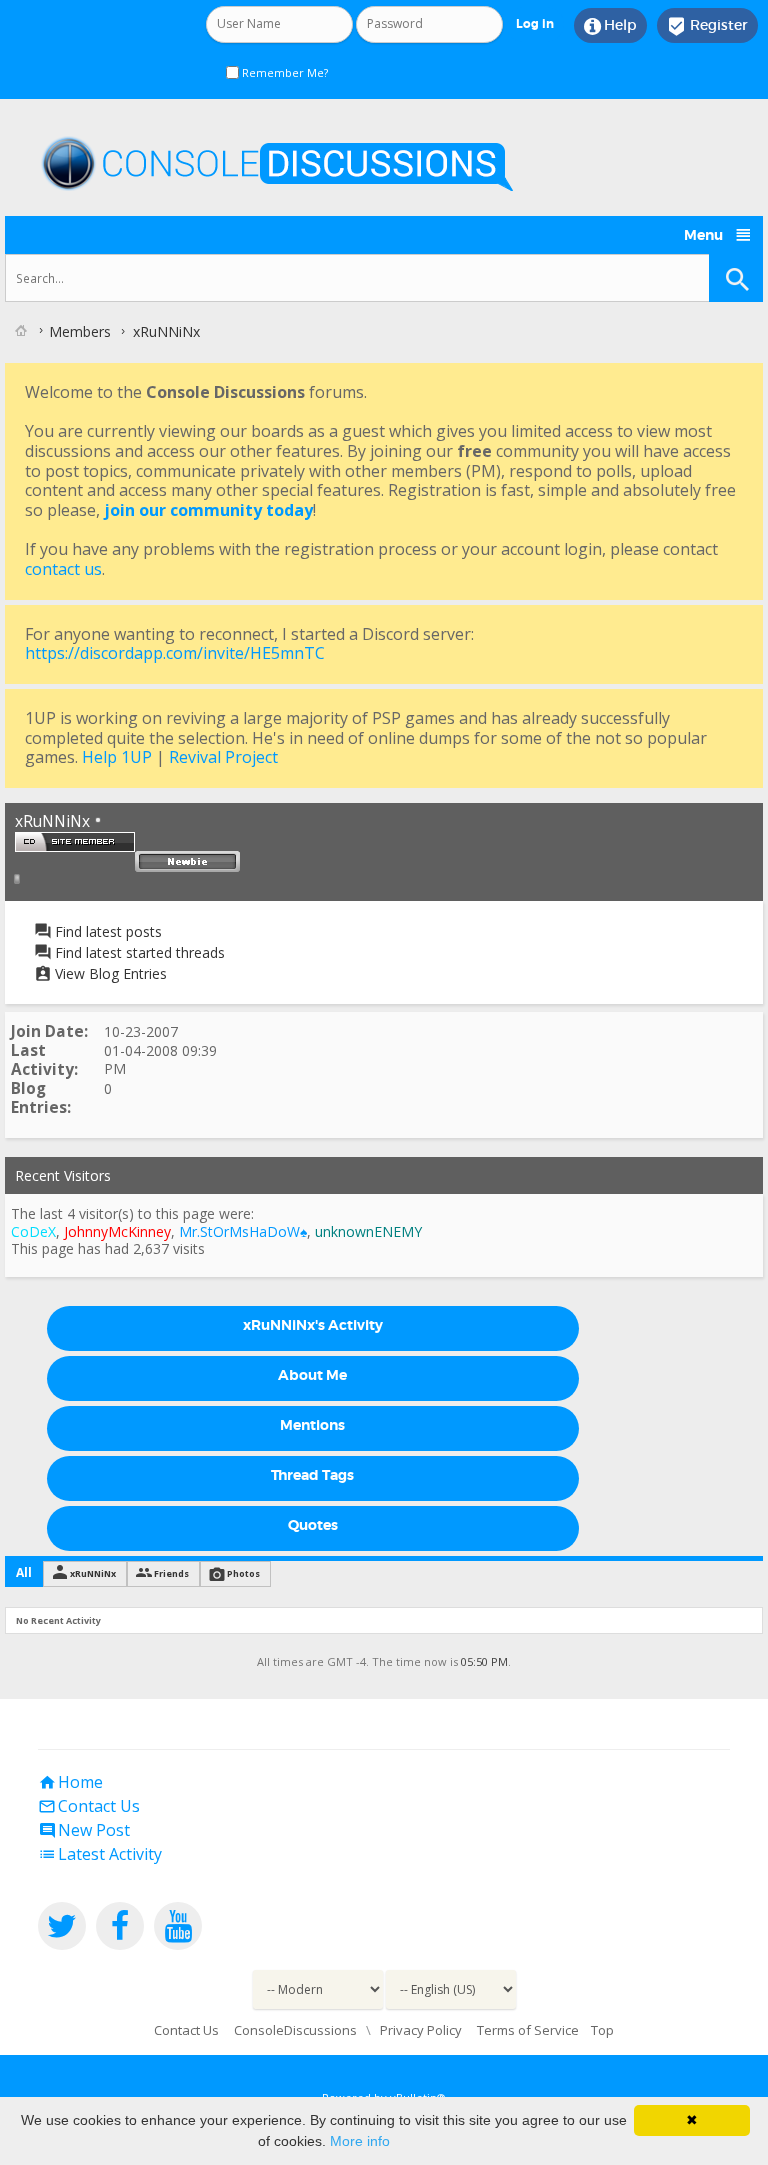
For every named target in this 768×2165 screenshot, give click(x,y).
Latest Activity (100, 1854)
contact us (63, 569)
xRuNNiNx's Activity (313, 1325)
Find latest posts (106, 931)
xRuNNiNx (93, 1573)
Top (602, 2030)
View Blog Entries (109, 973)
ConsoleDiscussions (295, 2030)
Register (707, 26)
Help (610, 26)
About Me (312, 1375)
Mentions (312, 1425)
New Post (84, 1830)
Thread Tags (312, 1475)
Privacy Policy (421, 2030)
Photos (243, 1573)
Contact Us (89, 1806)
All (24, 1572)
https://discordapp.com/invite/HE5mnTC (175, 653)
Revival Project (223, 757)
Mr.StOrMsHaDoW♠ (243, 1231)
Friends (171, 1573)
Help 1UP (117, 757)
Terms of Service (528, 2030)
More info (360, 2141)
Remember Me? (283, 72)
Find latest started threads (138, 952)
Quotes (313, 1525)
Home (70, 1782)
